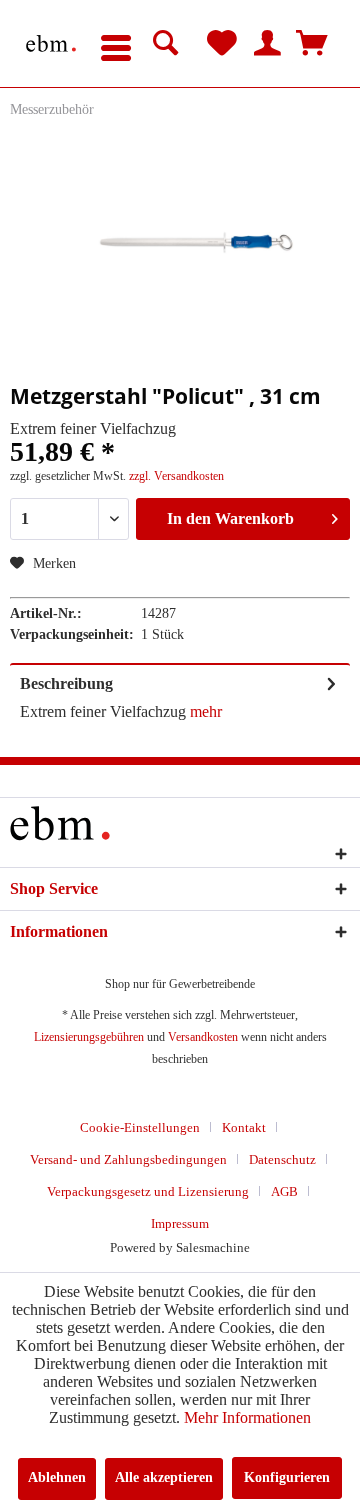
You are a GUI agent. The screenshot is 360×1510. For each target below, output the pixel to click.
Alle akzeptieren (164, 1477)
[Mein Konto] (267, 44)
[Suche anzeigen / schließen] (166, 44)
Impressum (180, 1223)
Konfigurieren (287, 1477)
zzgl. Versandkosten (176, 476)
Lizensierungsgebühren (89, 1037)
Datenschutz (282, 1159)
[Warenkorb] (312, 44)
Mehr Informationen (247, 1417)
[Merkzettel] (222, 44)
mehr (204, 711)
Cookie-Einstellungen (140, 1127)
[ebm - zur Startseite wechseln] (51, 43)
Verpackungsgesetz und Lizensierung (148, 1191)
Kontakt (244, 1127)
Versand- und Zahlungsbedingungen (128, 1159)
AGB (284, 1191)
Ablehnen (57, 1477)
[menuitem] (116, 44)
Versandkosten (203, 1037)
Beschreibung (66, 683)
